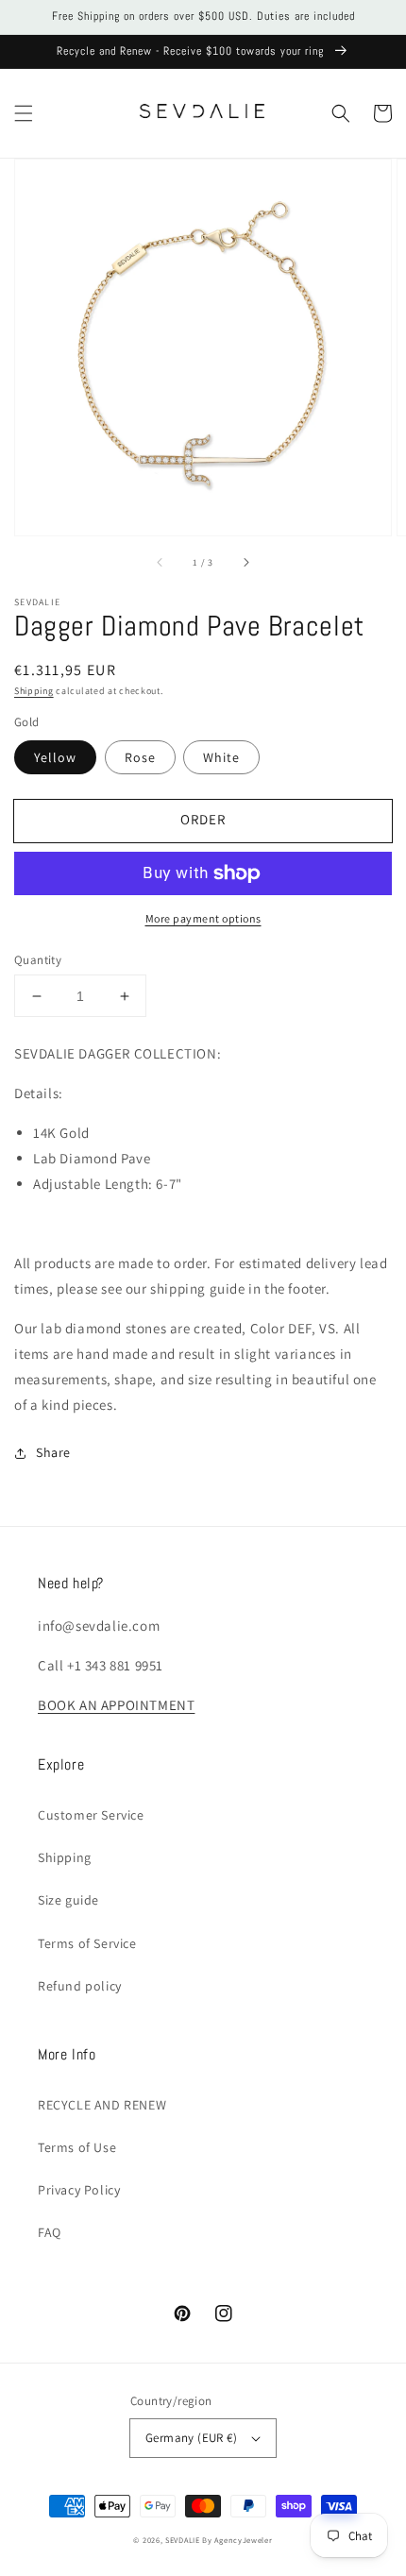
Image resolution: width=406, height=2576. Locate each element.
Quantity (38, 960)
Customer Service (91, 1815)
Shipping (34, 691)
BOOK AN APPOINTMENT (116, 1705)
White (221, 757)
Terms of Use (77, 2147)
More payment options (203, 918)
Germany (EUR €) (191, 2438)
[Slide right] (245, 562)
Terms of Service (87, 1943)
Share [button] (53, 1452)
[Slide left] (161, 562)
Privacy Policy (79, 2190)
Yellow (55, 757)
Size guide (68, 1900)
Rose (140, 757)
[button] (24, 113)
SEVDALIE (183, 2540)
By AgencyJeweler (237, 2540)
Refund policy (80, 1986)
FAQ (50, 2232)
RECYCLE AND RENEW (102, 2105)
